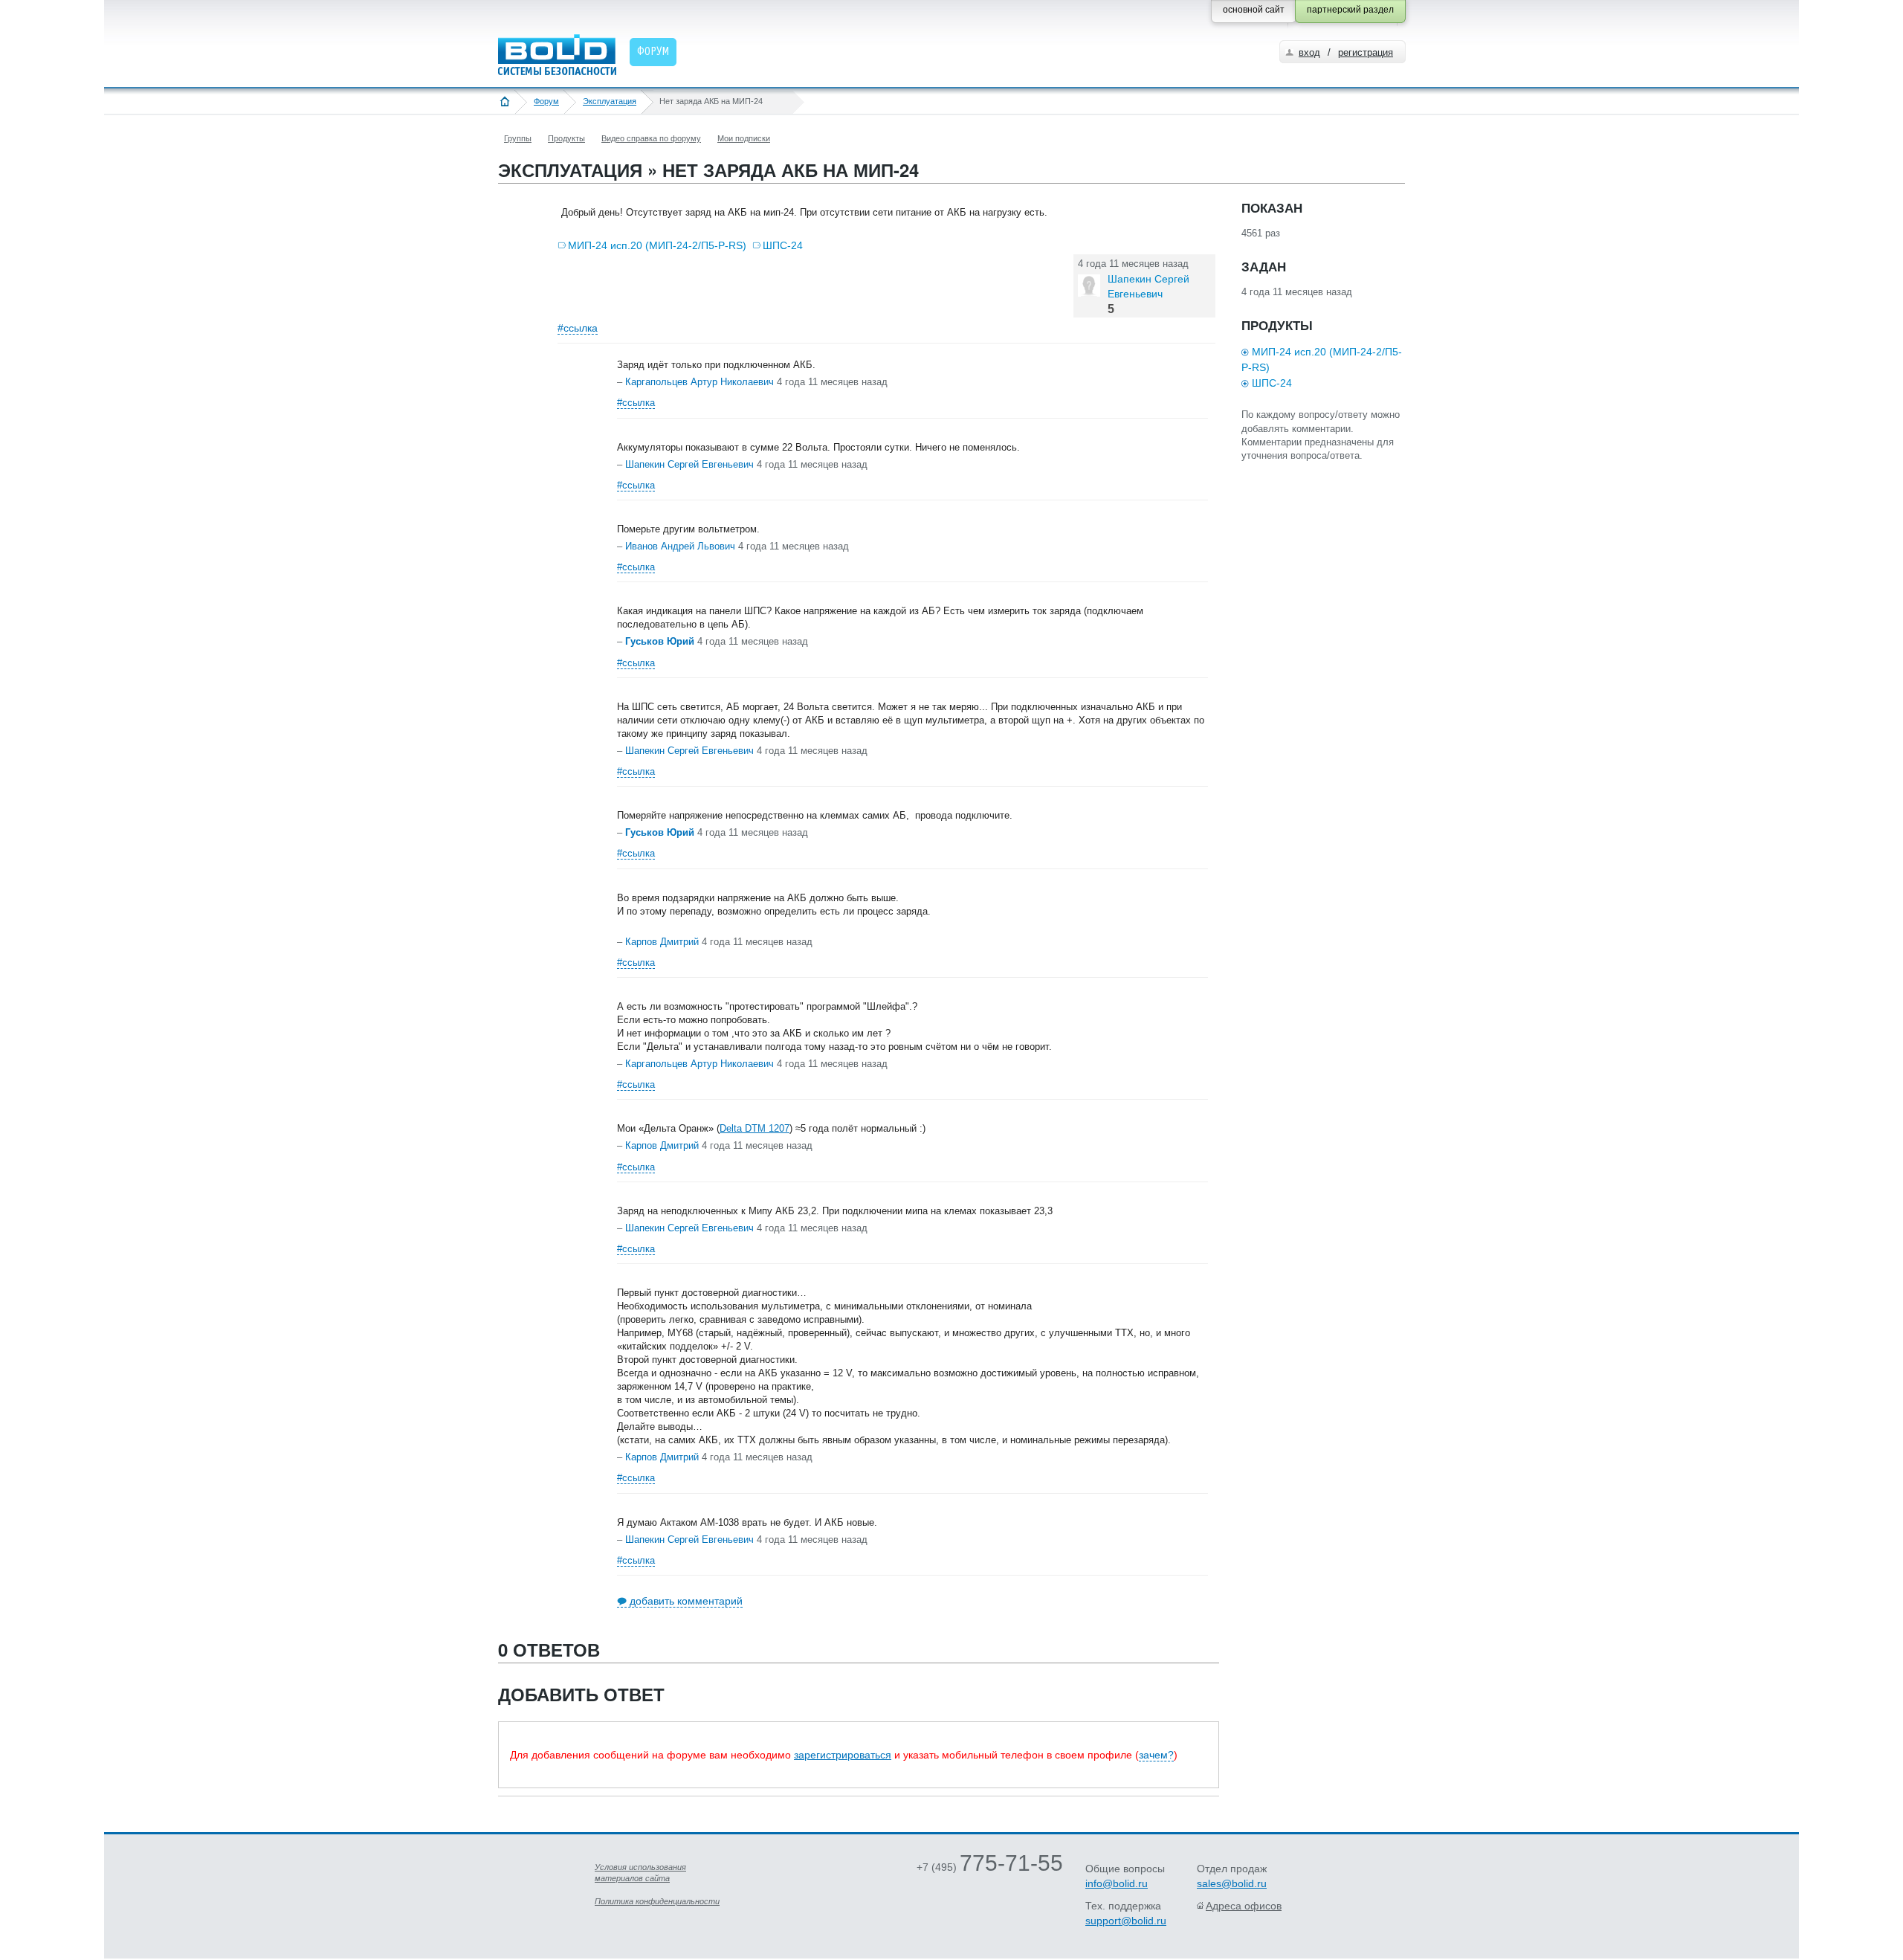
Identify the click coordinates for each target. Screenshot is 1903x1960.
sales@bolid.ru (1232, 1883)
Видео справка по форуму (651, 138)
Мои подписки (744, 138)
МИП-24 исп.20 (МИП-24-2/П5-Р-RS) (657, 245)
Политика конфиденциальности (657, 1901)
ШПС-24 (783, 245)
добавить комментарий (686, 1601)
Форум (546, 101)
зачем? (1156, 1755)
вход (1309, 52)
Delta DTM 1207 (755, 1128)
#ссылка (578, 328)
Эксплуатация (610, 101)
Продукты (566, 138)
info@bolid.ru (1117, 1883)
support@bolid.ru (1126, 1921)
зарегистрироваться (843, 1755)
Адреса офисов (1244, 1906)
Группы (518, 138)
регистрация (1366, 52)
